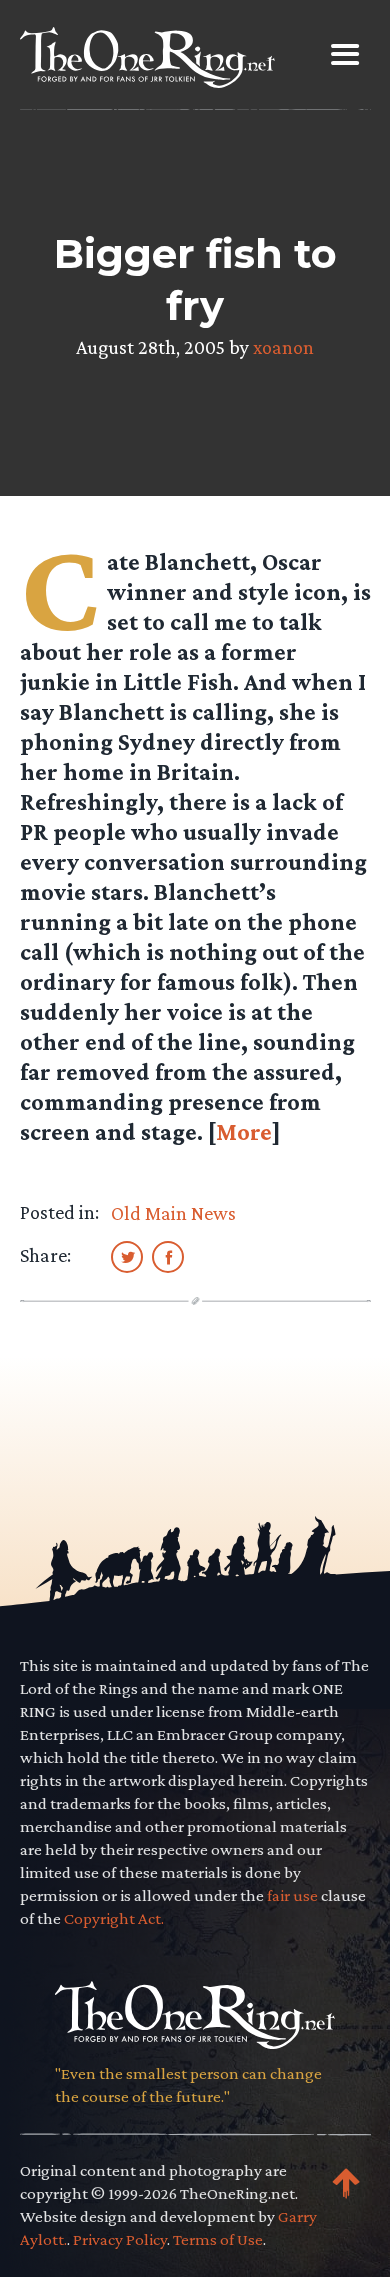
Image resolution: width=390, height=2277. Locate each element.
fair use (292, 1895)
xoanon (283, 347)
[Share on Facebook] (168, 1256)
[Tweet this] (127, 1256)
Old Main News (173, 1213)
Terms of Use (218, 2239)
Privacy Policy (120, 2239)
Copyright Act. (114, 1918)
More (244, 1131)
